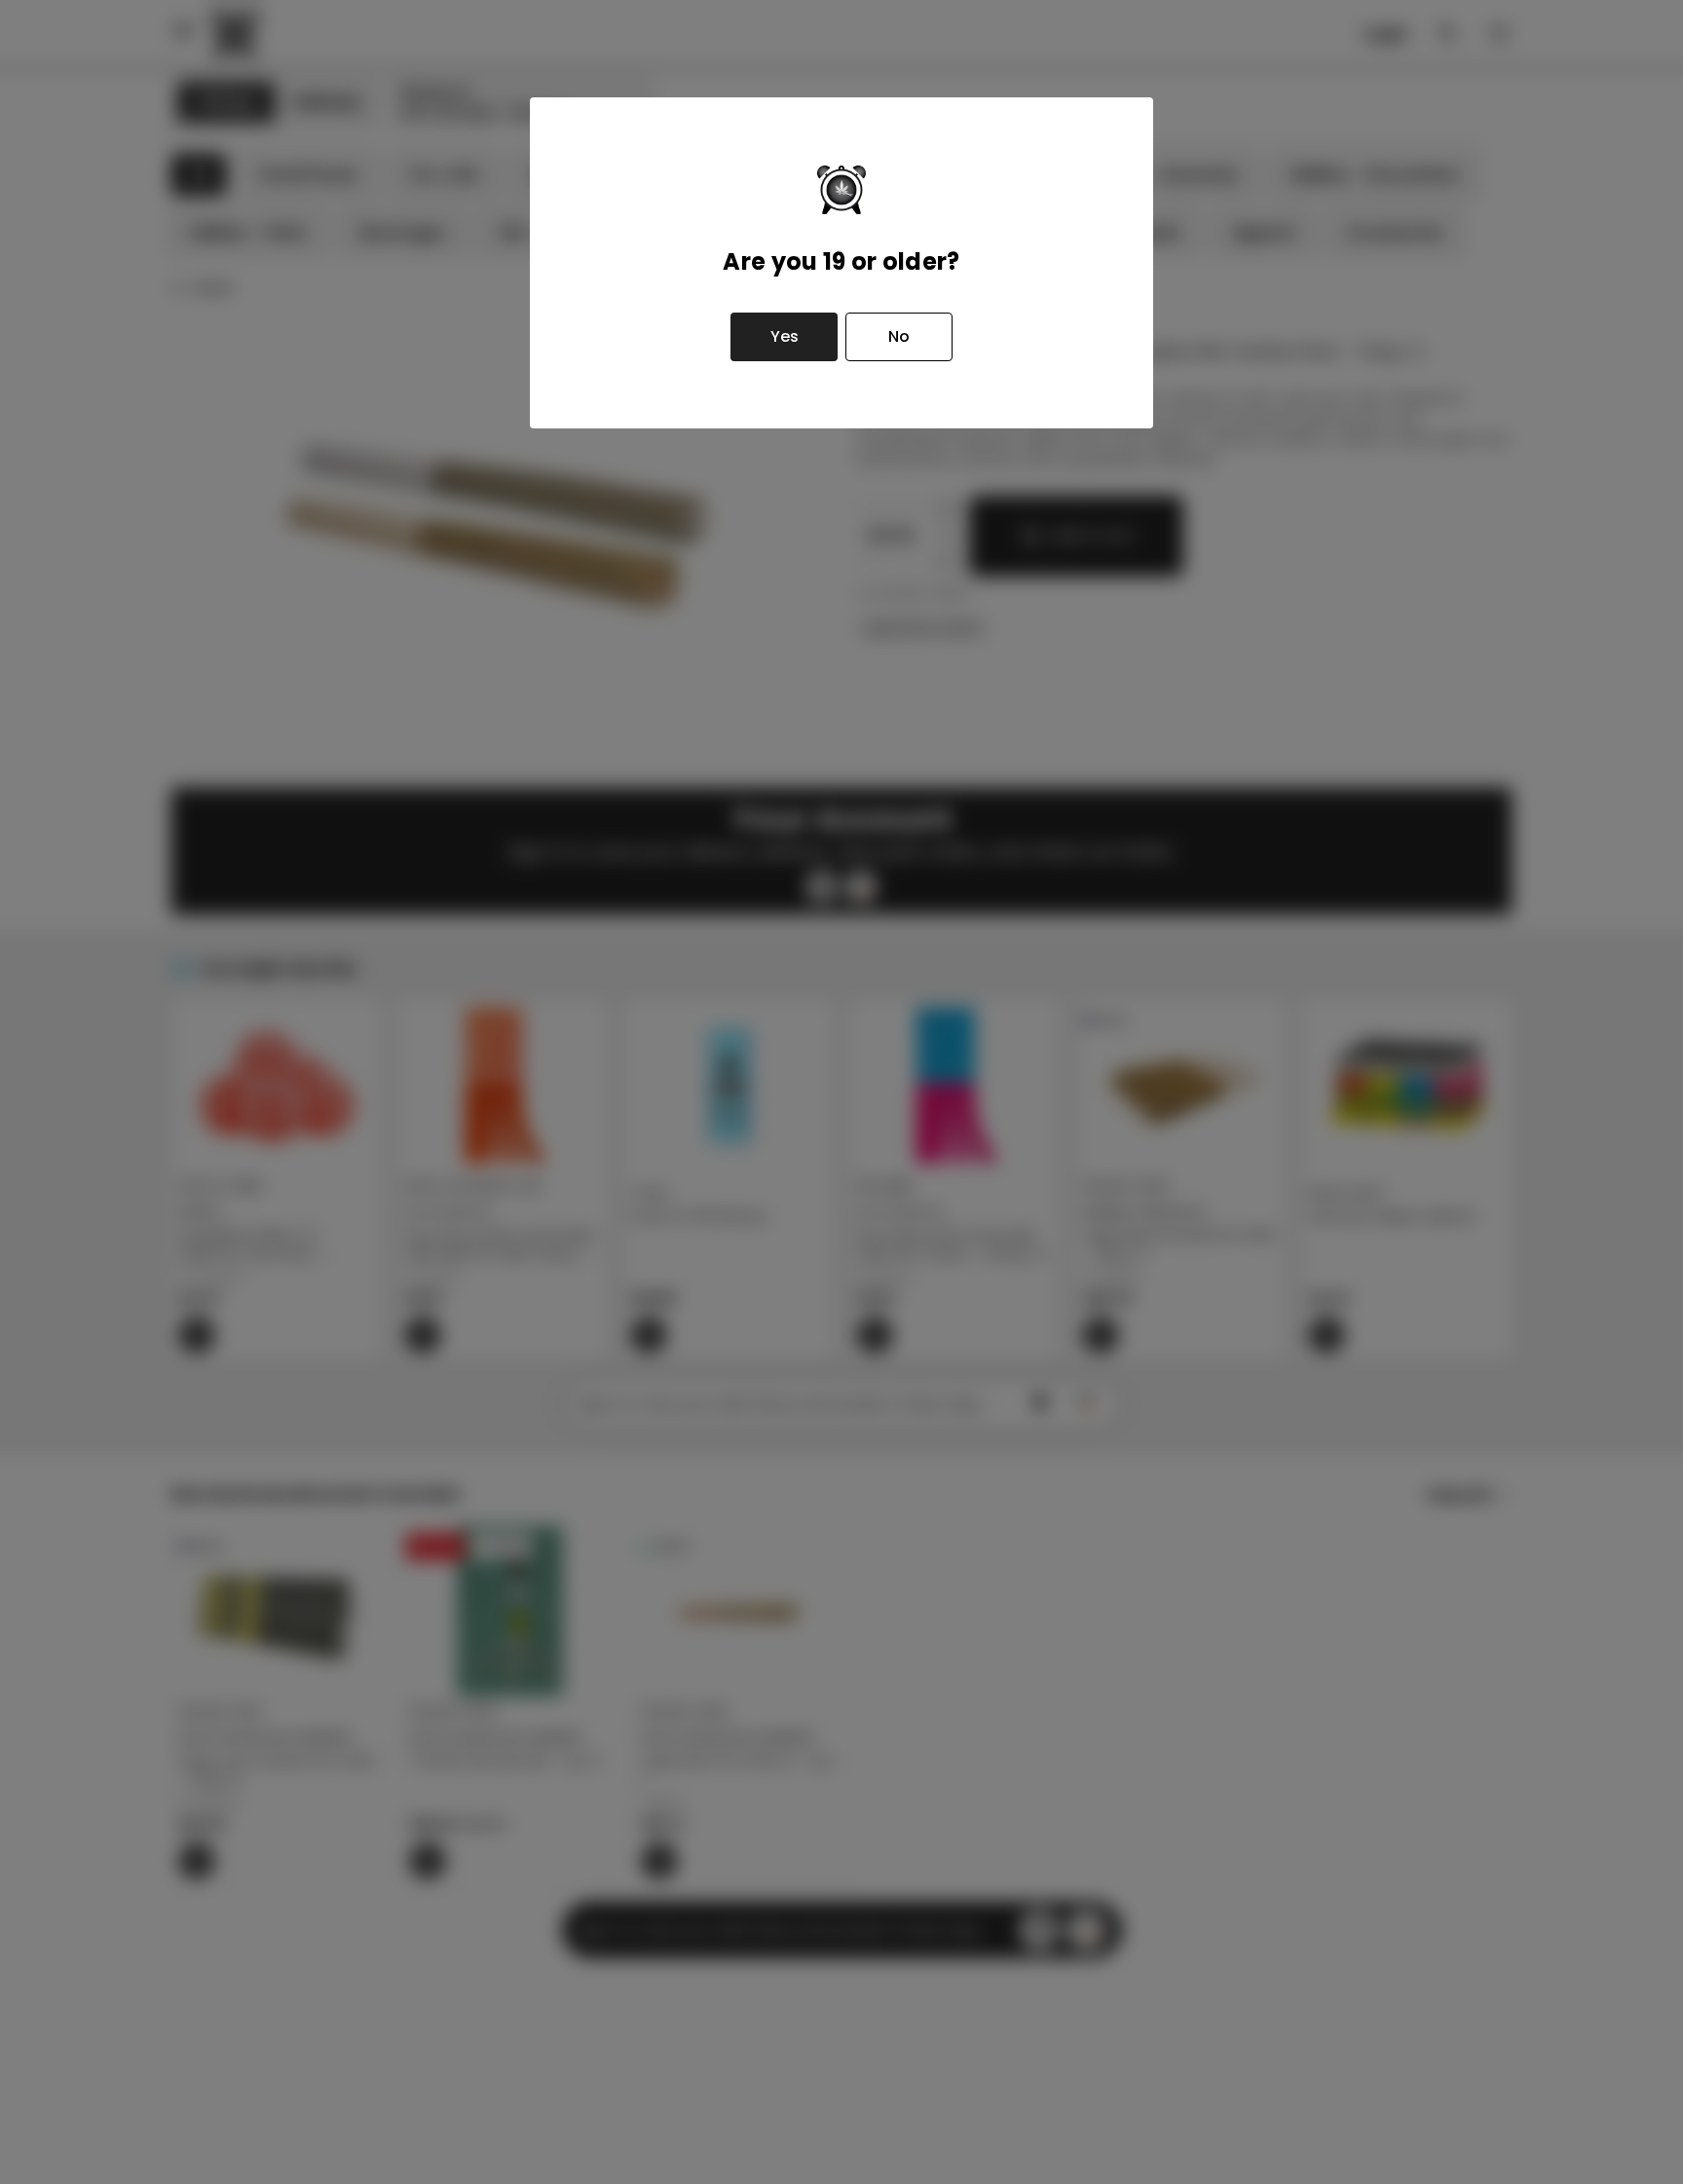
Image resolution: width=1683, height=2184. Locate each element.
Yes (785, 336)
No (899, 336)
